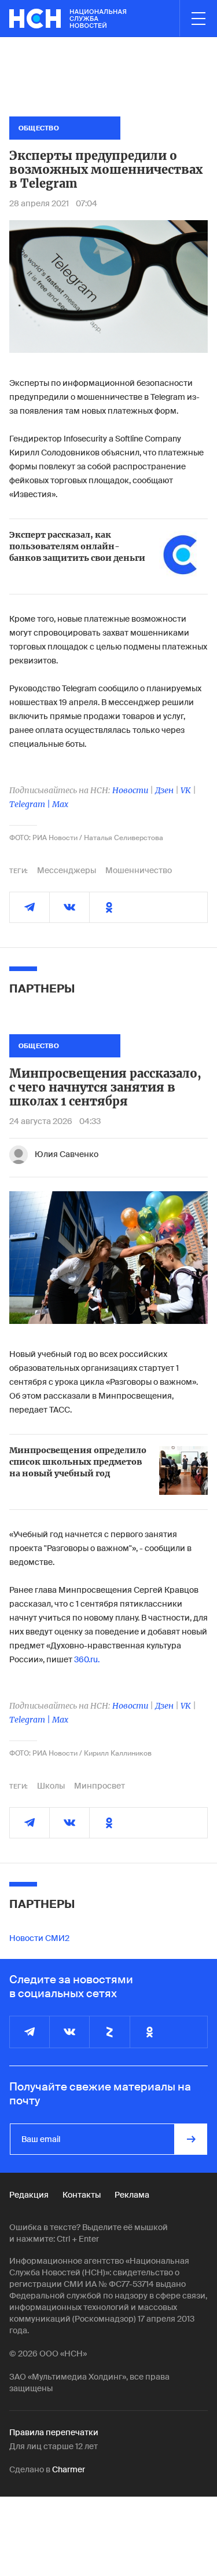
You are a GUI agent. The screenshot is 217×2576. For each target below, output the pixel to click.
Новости (130, 790)
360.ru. (87, 1659)
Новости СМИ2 (39, 1938)
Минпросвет (100, 1786)
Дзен (164, 790)
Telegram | (31, 804)
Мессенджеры (67, 870)
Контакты (82, 2195)
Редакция (29, 2195)
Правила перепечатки (54, 2432)
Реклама (132, 2195)
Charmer (69, 2469)
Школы (51, 1786)
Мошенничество (139, 870)
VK (186, 790)
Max (60, 804)
